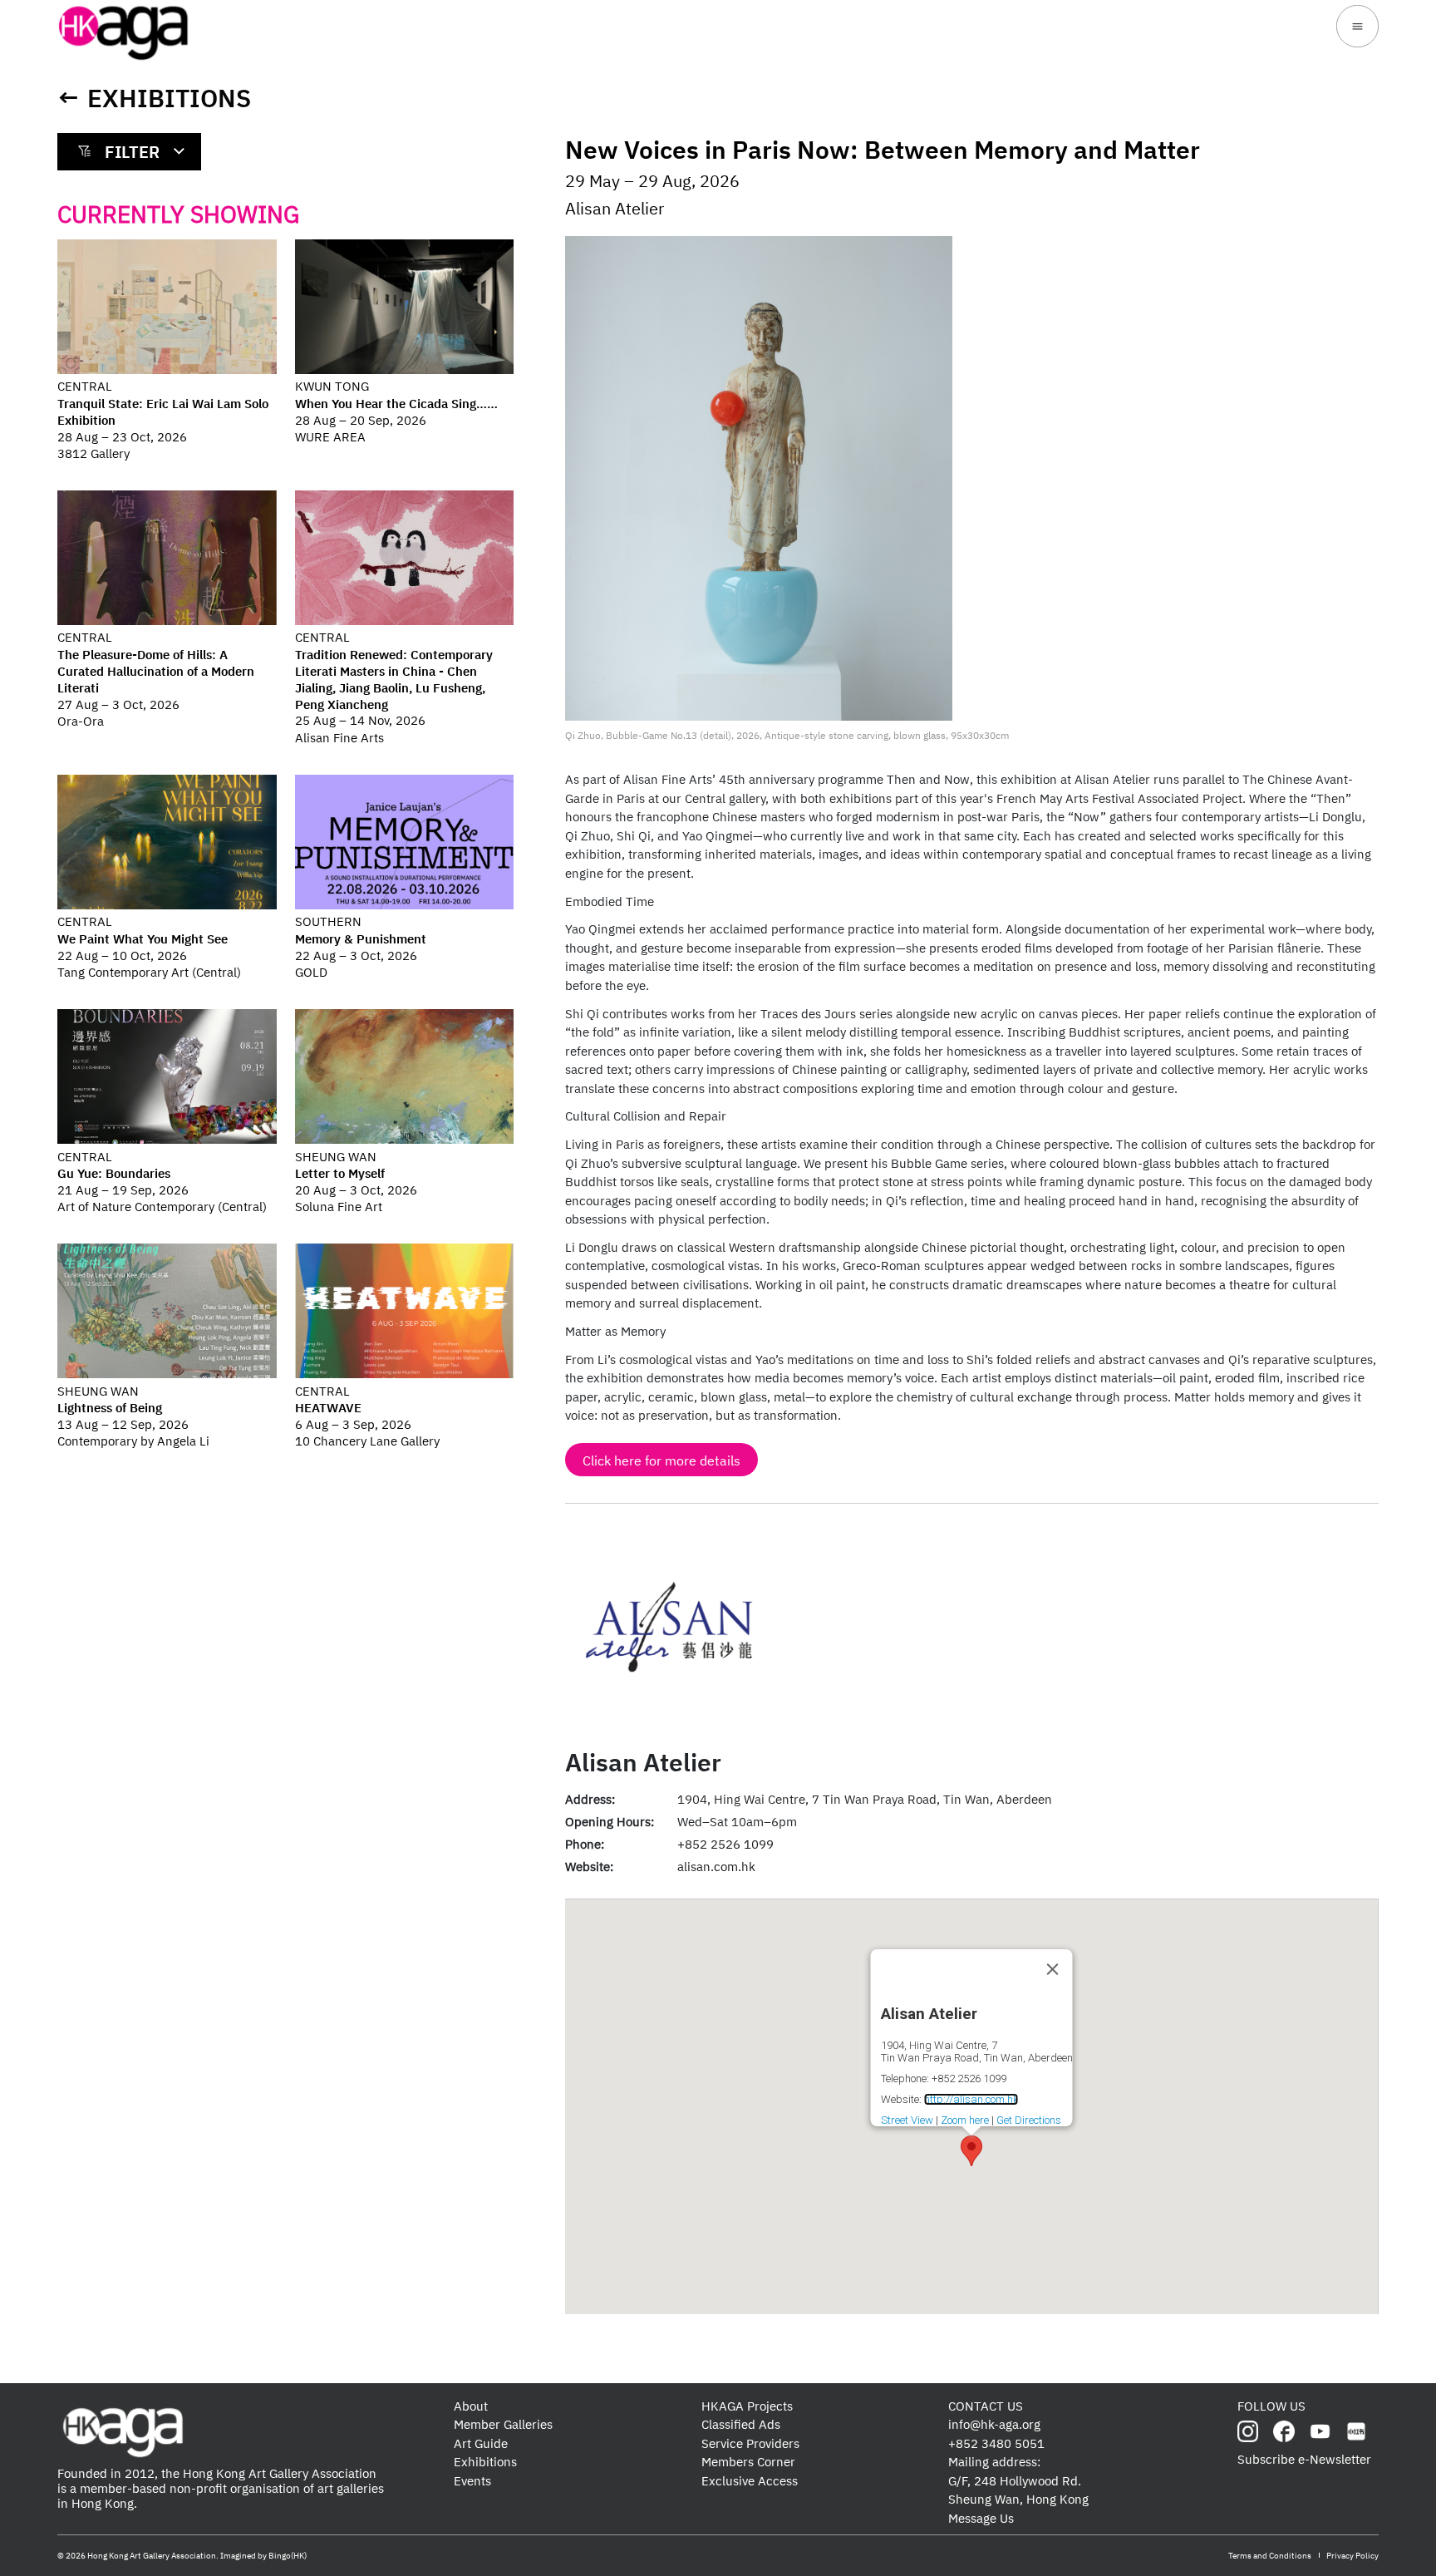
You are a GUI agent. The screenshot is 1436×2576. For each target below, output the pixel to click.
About (471, 2406)
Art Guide (481, 2443)
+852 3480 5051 (996, 2443)
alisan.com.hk (716, 1867)
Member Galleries (503, 2424)
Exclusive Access (750, 2481)
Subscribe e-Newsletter (1304, 2459)
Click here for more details (661, 1460)
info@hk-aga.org (994, 2424)
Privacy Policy (1352, 2556)
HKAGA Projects (747, 2406)
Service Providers (750, 2443)
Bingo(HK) (288, 2556)
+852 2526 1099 (725, 1844)
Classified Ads (741, 2424)
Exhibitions (169, 98)
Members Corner (748, 2462)
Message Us (981, 2518)
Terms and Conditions (1270, 2556)
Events (472, 2481)
